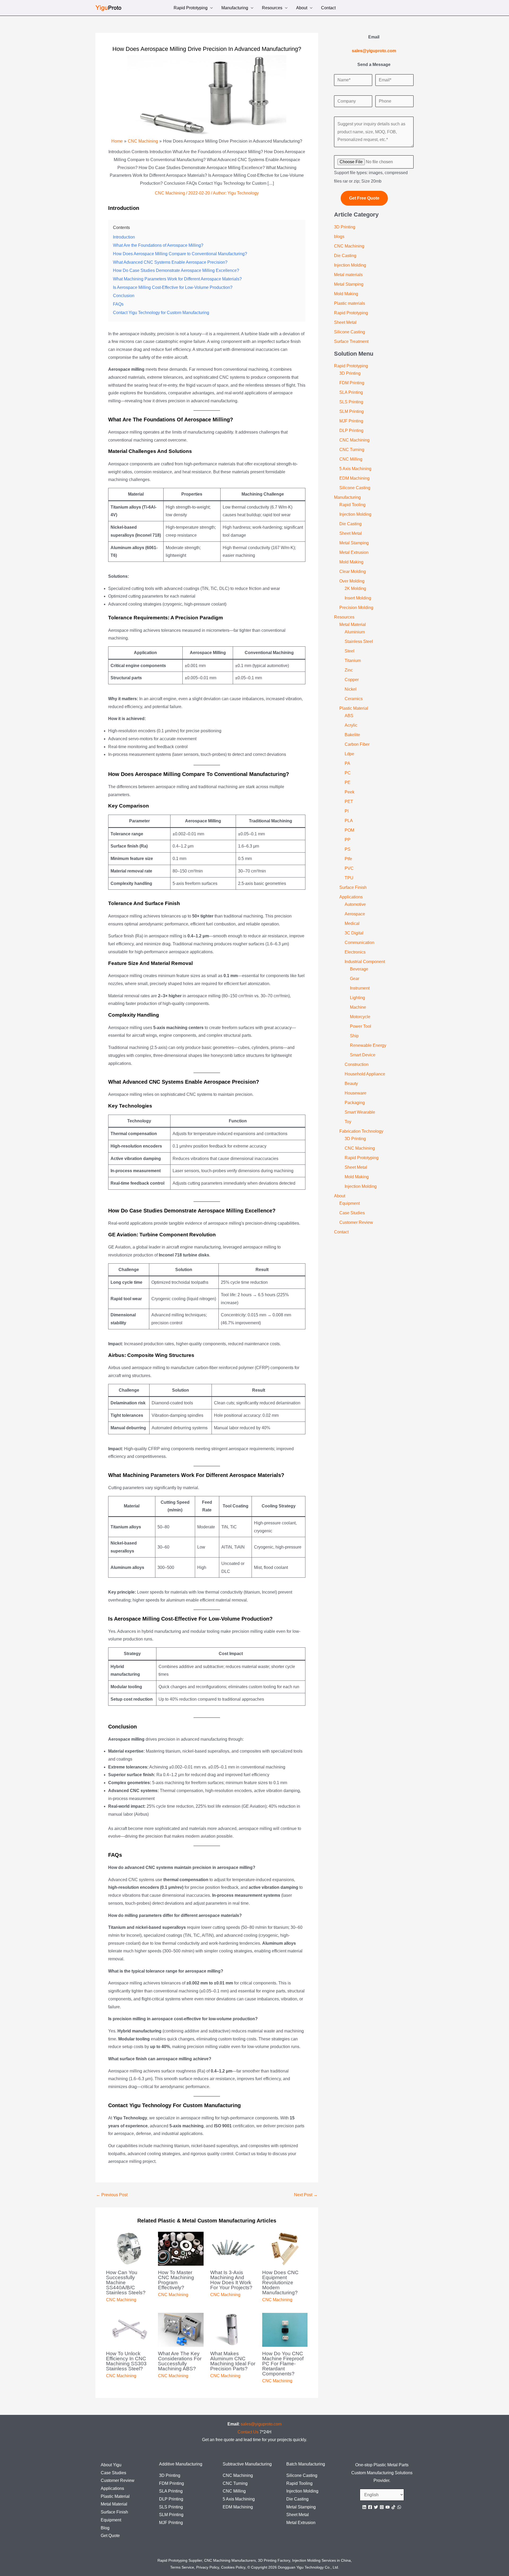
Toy (348, 1122)
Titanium (353, 661)
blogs (339, 237)
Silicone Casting (350, 332)
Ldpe (349, 754)
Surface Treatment (351, 341)
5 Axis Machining (355, 469)
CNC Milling (351, 459)
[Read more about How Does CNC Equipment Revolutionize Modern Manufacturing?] (285, 2248)
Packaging (355, 1103)
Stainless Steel (359, 641)
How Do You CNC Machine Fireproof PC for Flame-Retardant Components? (283, 2364)
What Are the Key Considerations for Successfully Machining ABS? (180, 2361)
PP (348, 840)
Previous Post (112, 2195)
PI (347, 811)
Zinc (349, 670)
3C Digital (354, 933)
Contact (328, 8)
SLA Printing (351, 392)
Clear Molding (353, 572)
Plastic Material (354, 708)
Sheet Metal (345, 322)
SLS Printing (351, 402)
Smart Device (363, 1055)
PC (348, 773)
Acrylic (351, 725)
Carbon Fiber (357, 744)
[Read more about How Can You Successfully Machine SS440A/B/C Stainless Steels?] (129, 2248)
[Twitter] (376, 2507)
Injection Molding (350, 265)
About (302, 8)
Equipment (350, 1203)
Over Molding (352, 581)
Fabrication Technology (361, 1131)
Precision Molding (356, 608)
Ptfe (348, 859)
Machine (358, 1007)
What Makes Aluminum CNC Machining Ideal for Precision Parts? (233, 2361)
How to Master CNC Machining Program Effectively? (176, 2280)
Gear (355, 979)
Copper (352, 680)
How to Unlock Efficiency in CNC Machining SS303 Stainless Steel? (126, 2361)
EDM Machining (354, 478)
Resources (272, 8)
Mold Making (346, 294)
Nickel (351, 689)
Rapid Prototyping (191, 8)
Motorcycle (360, 1017)
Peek (350, 792)
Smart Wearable (360, 1112)
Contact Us (248, 2432)
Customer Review (356, 1222)
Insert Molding (358, 598)
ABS (349, 716)
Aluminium (355, 632)
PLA (349, 821)
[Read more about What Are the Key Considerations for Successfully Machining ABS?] (181, 2329)
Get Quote (110, 2536)
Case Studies (352, 1213)
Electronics (355, 952)
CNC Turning (352, 450)
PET (349, 802)
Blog (105, 2528)
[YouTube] (388, 2507)
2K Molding (355, 588)
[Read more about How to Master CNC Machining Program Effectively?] (181, 2248)
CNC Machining (170, 193)
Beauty (351, 1084)
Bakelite (352, 735)
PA (347, 763)
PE (348, 782)
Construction (357, 1064)
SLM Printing (352, 411)
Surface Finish (353, 887)
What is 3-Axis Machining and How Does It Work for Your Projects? (231, 2280)
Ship (354, 1036)
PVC (349, 868)
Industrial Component (365, 962)
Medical (352, 923)
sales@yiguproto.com (261, 2424)
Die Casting (345, 256)
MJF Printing (351, 421)
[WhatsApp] (399, 2507)
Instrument (360, 988)
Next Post (306, 2195)
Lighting (357, 998)
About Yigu (111, 2465)
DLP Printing (351, 431)
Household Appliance (365, 1074)
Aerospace (355, 914)
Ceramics (354, 699)
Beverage (359, 969)
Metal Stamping (349, 284)
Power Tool (361, 1026)
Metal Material (353, 625)
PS (348, 849)
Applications (351, 897)
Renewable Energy (368, 1045)
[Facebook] (370, 2507)
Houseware (356, 1093)
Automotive (355, 904)
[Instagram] (382, 2507)
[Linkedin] (364, 2507)
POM (349, 830)
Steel (350, 651)
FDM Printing (352, 383)
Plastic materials (350, 303)
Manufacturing (235, 8)
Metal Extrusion (354, 552)
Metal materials (348, 275)
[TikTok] (393, 2507)
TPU (349, 878)
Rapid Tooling (352, 505)
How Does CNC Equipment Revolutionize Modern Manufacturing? (280, 2282)
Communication (359, 943)
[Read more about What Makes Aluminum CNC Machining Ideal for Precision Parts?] (233, 2329)
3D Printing (345, 227)
